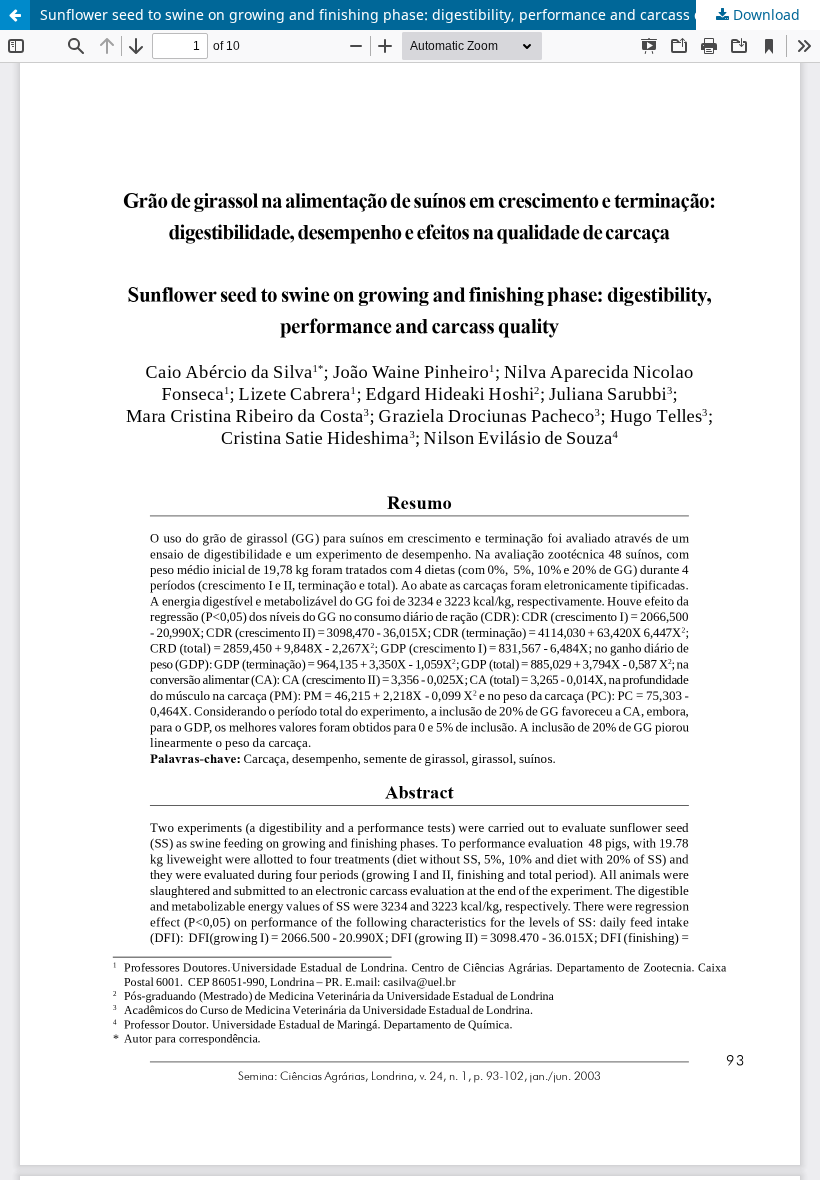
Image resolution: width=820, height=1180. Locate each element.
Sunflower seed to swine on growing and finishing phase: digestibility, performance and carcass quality (390, 14)
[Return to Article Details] (15, 15)
